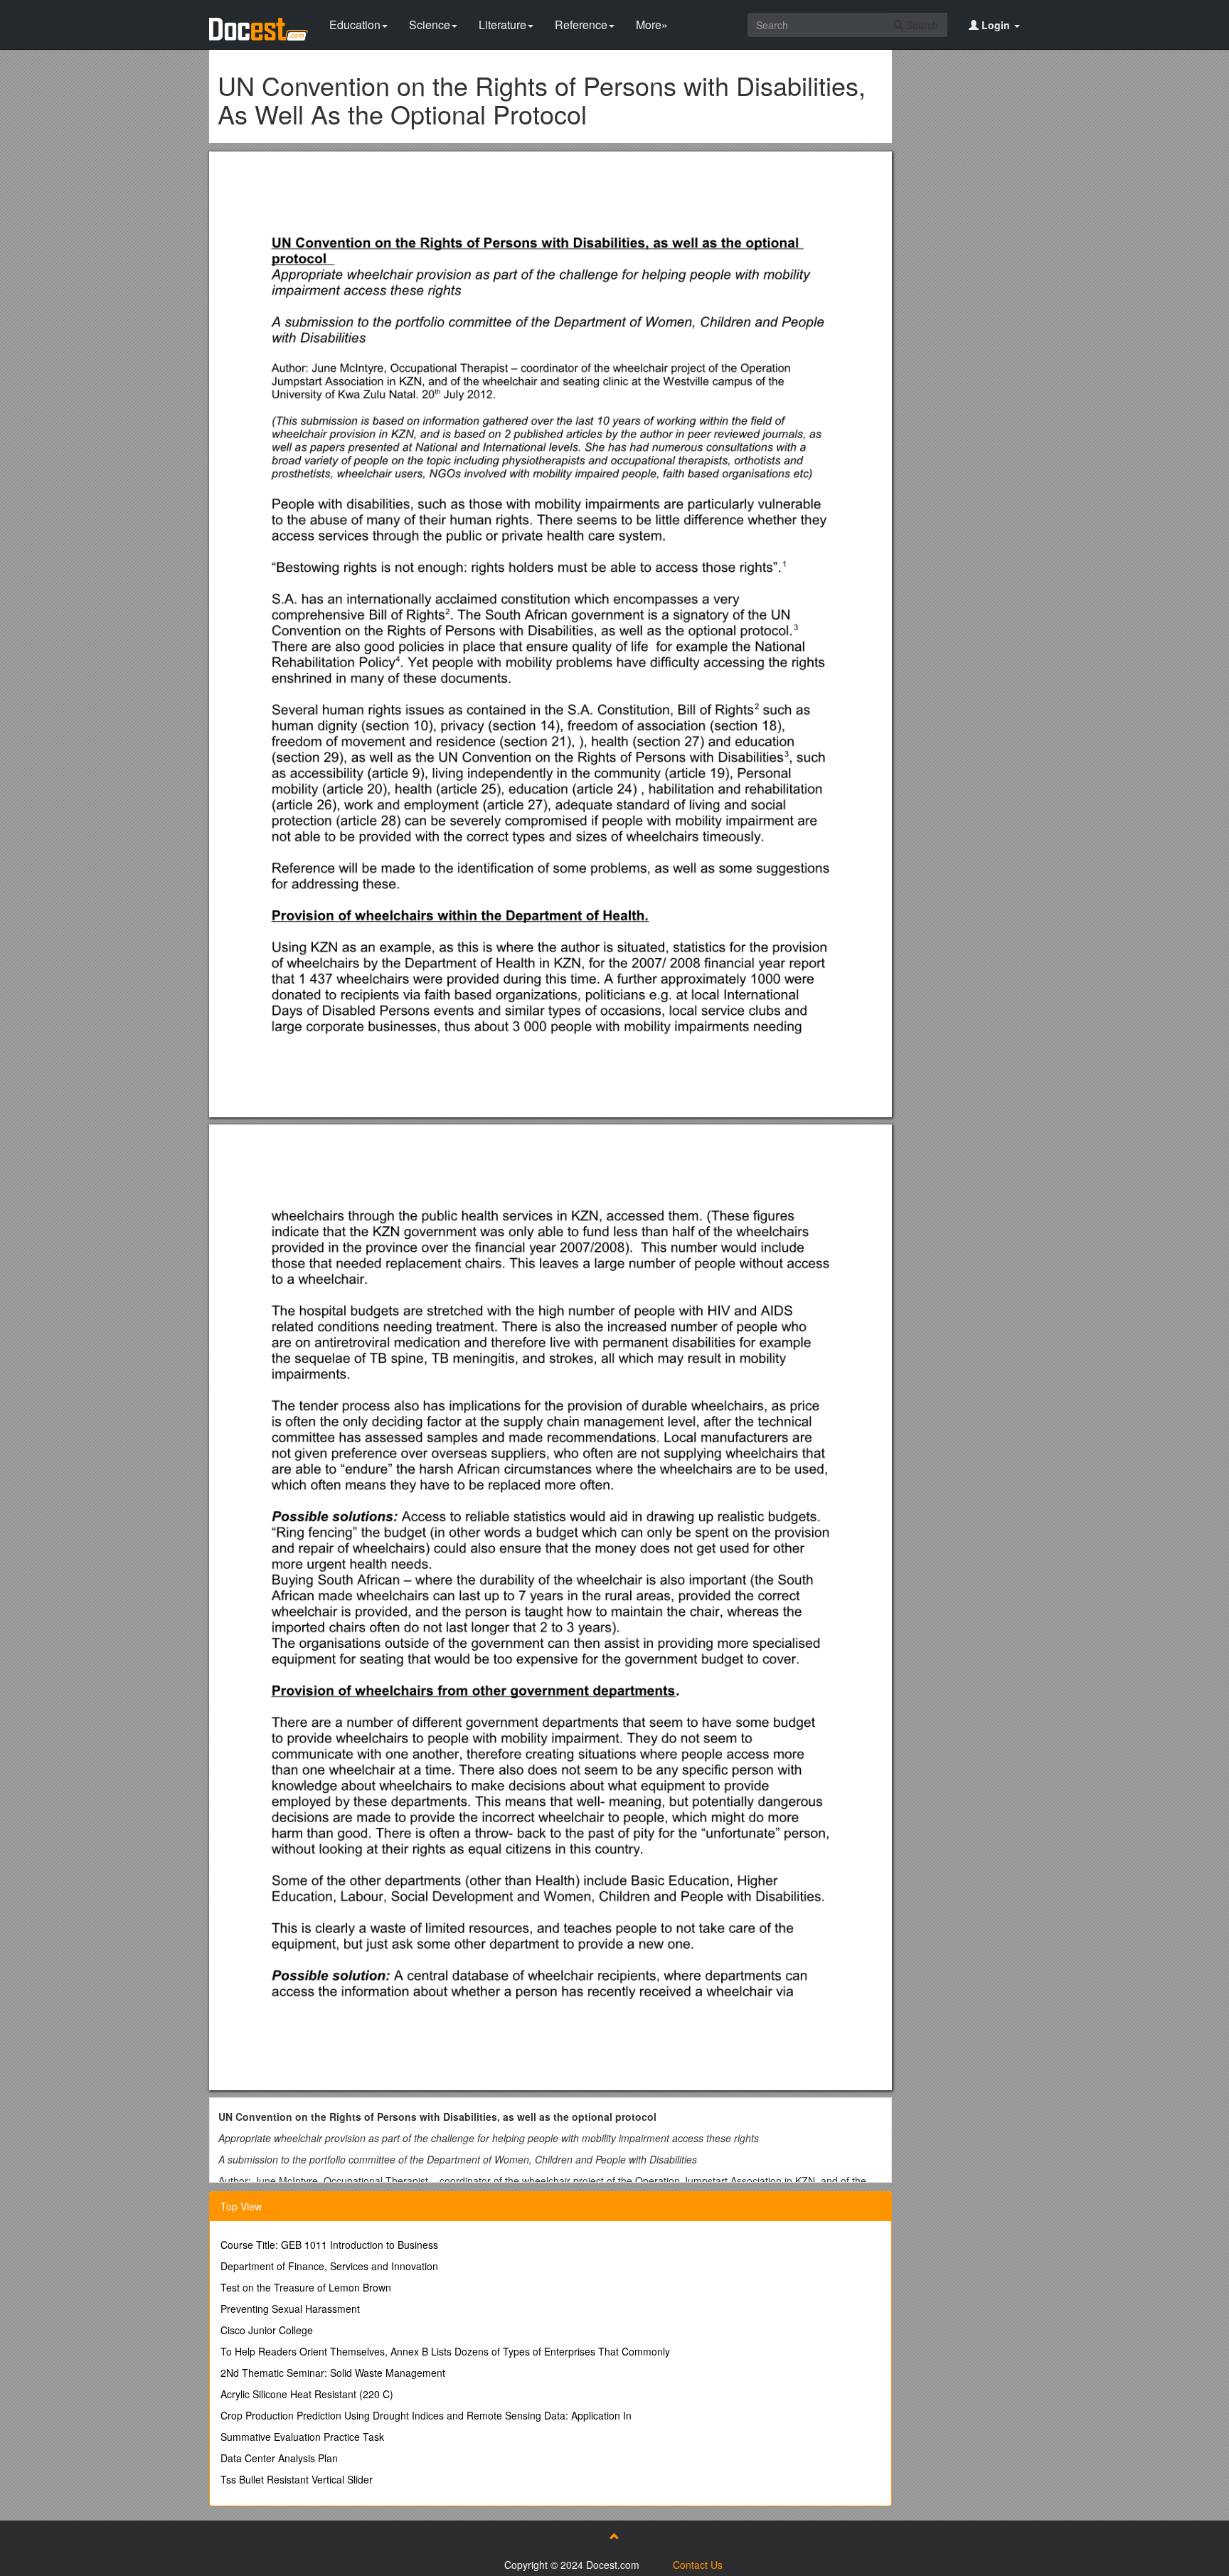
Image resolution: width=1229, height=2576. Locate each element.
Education (355, 25)
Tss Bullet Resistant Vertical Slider (297, 2479)
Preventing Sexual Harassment (290, 2309)
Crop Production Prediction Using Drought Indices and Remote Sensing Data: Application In (426, 2415)
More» (652, 25)
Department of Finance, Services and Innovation (329, 2266)
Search (921, 25)
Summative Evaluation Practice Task (302, 2437)
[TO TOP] (614, 2536)
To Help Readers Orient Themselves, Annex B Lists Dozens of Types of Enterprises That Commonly (445, 2351)
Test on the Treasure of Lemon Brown (306, 2287)
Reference (581, 25)
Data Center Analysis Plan (279, 2458)
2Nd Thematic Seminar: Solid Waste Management (333, 2373)
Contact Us (698, 2565)
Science (430, 25)
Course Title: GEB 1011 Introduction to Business (329, 2245)
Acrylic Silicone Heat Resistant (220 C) (307, 2394)
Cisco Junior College (267, 2330)
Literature (502, 25)
